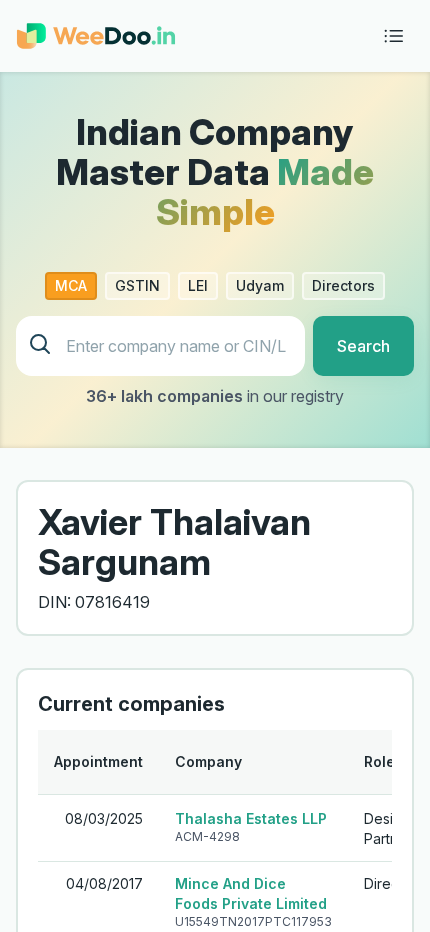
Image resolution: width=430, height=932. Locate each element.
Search (363, 346)
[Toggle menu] (394, 36)
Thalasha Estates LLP (251, 818)
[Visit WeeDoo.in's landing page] (96, 36)
